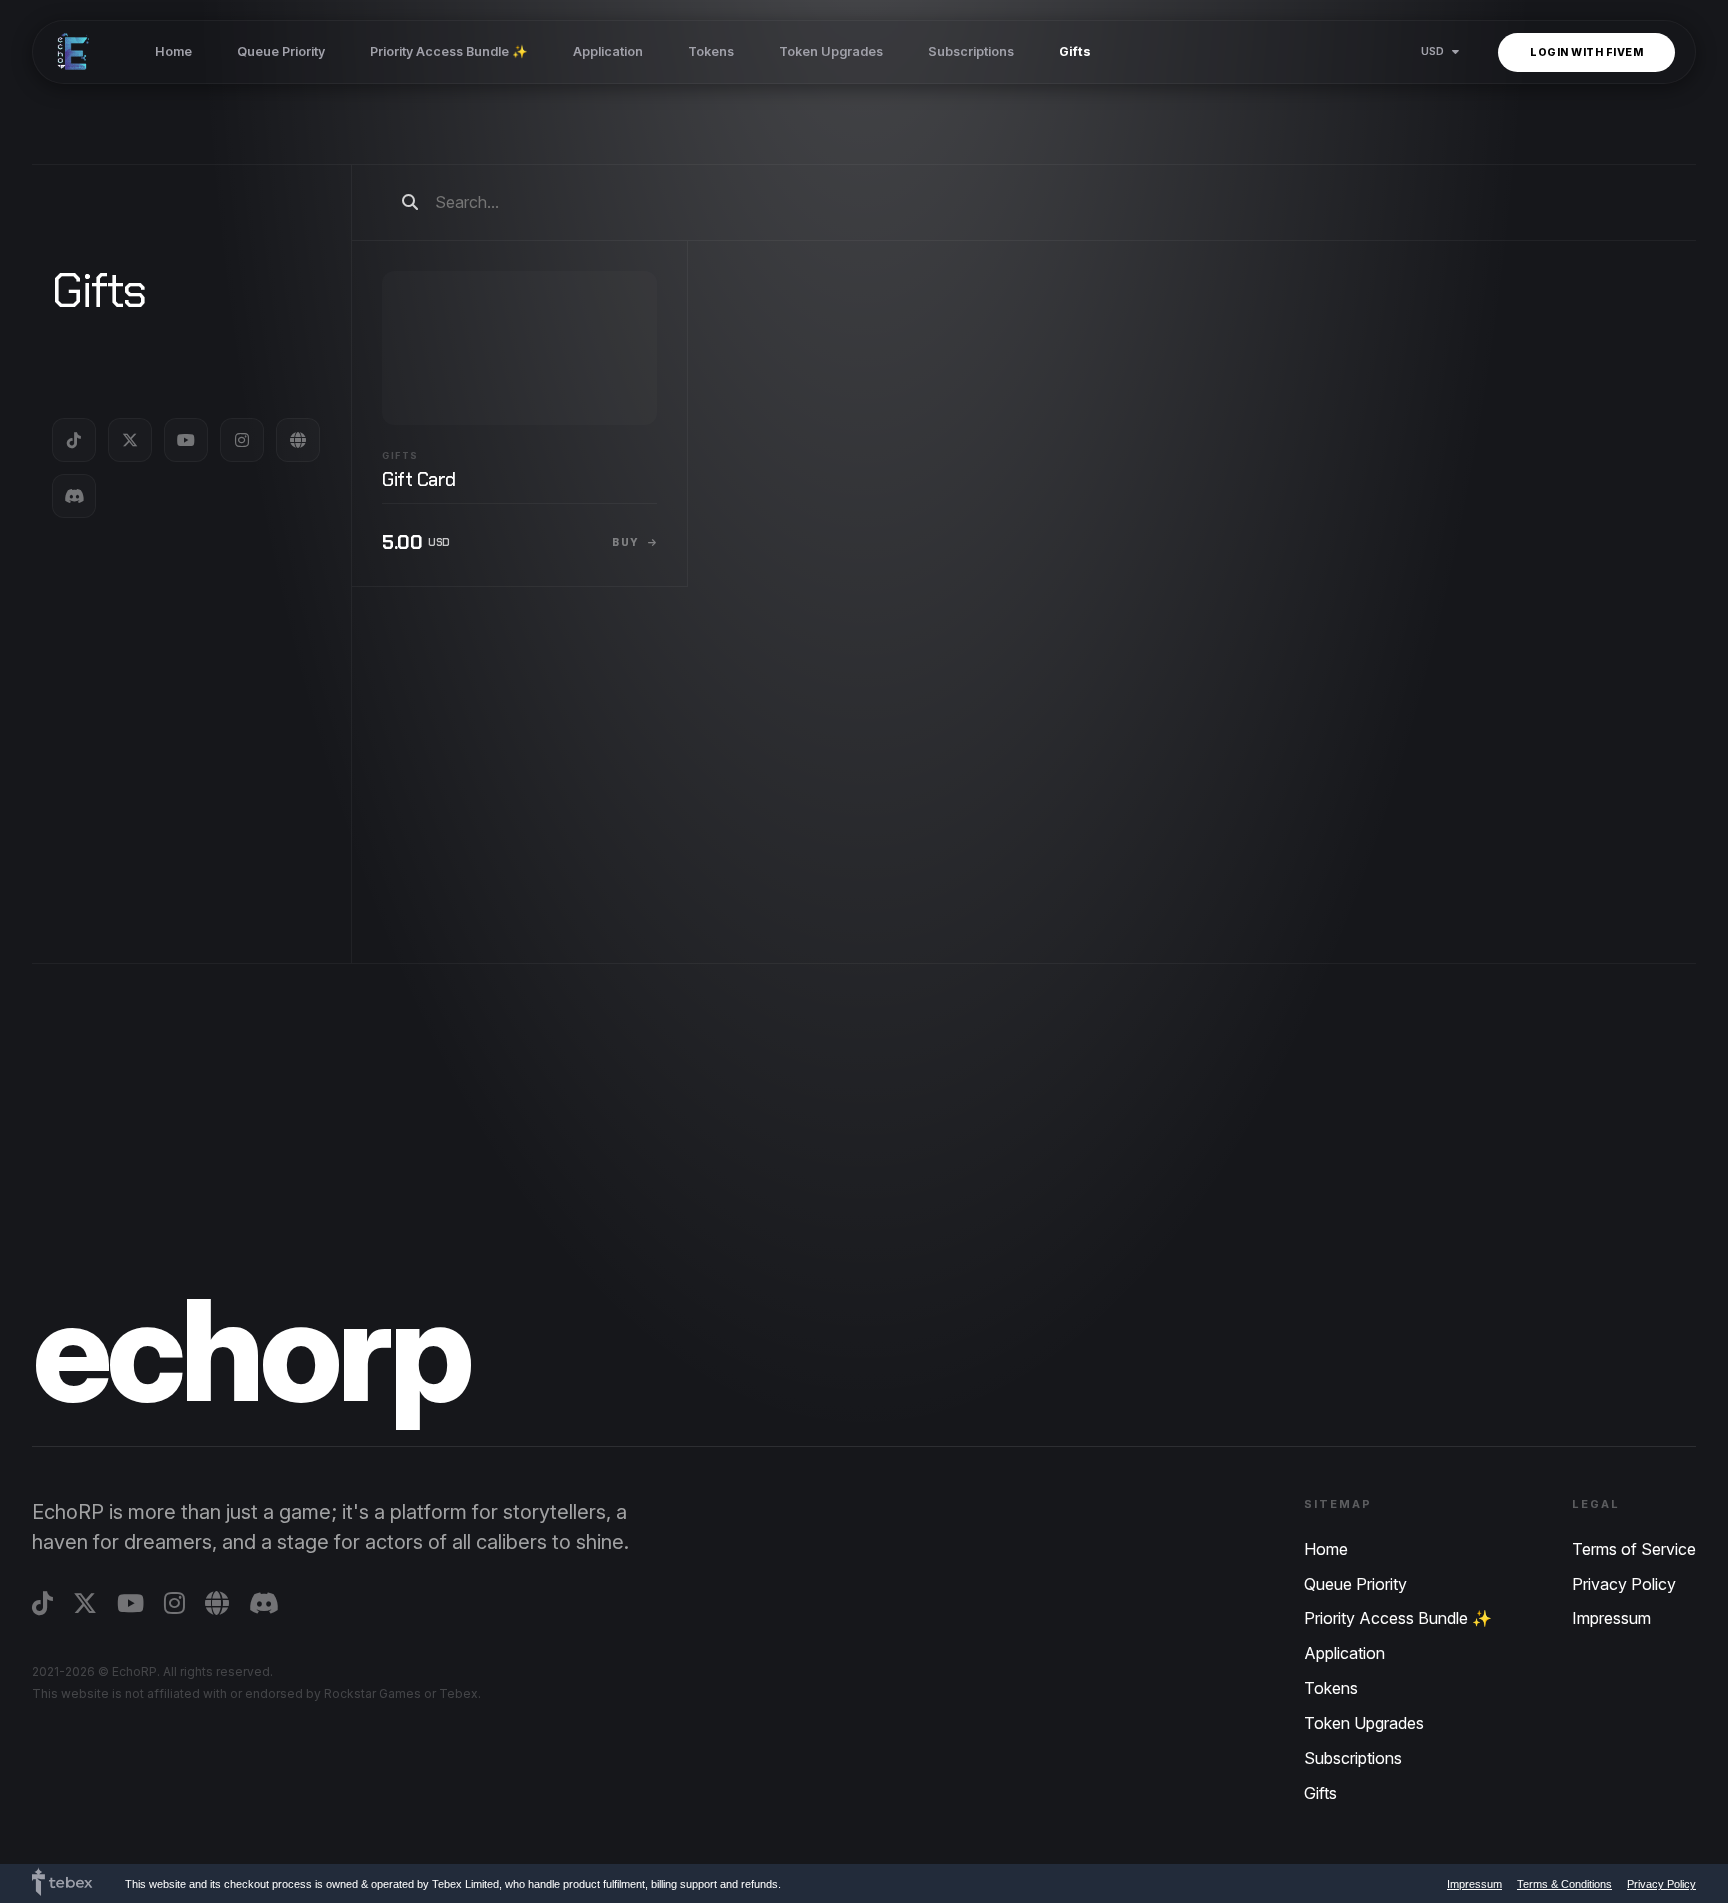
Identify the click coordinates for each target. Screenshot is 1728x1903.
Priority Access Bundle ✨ (449, 51)
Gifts (1075, 51)
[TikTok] (74, 440)
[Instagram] (242, 440)
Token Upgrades (831, 51)
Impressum (1611, 1618)
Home (173, 51)
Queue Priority (281, 51)
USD (1432, 51)
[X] (130, 440)
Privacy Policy (1624, 1584)
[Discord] (74, 496)
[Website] (298, 440)
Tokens (711, 51)
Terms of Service (1634, 1549)
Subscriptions (971, 51)
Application (608, 51)
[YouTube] (186, 440)
